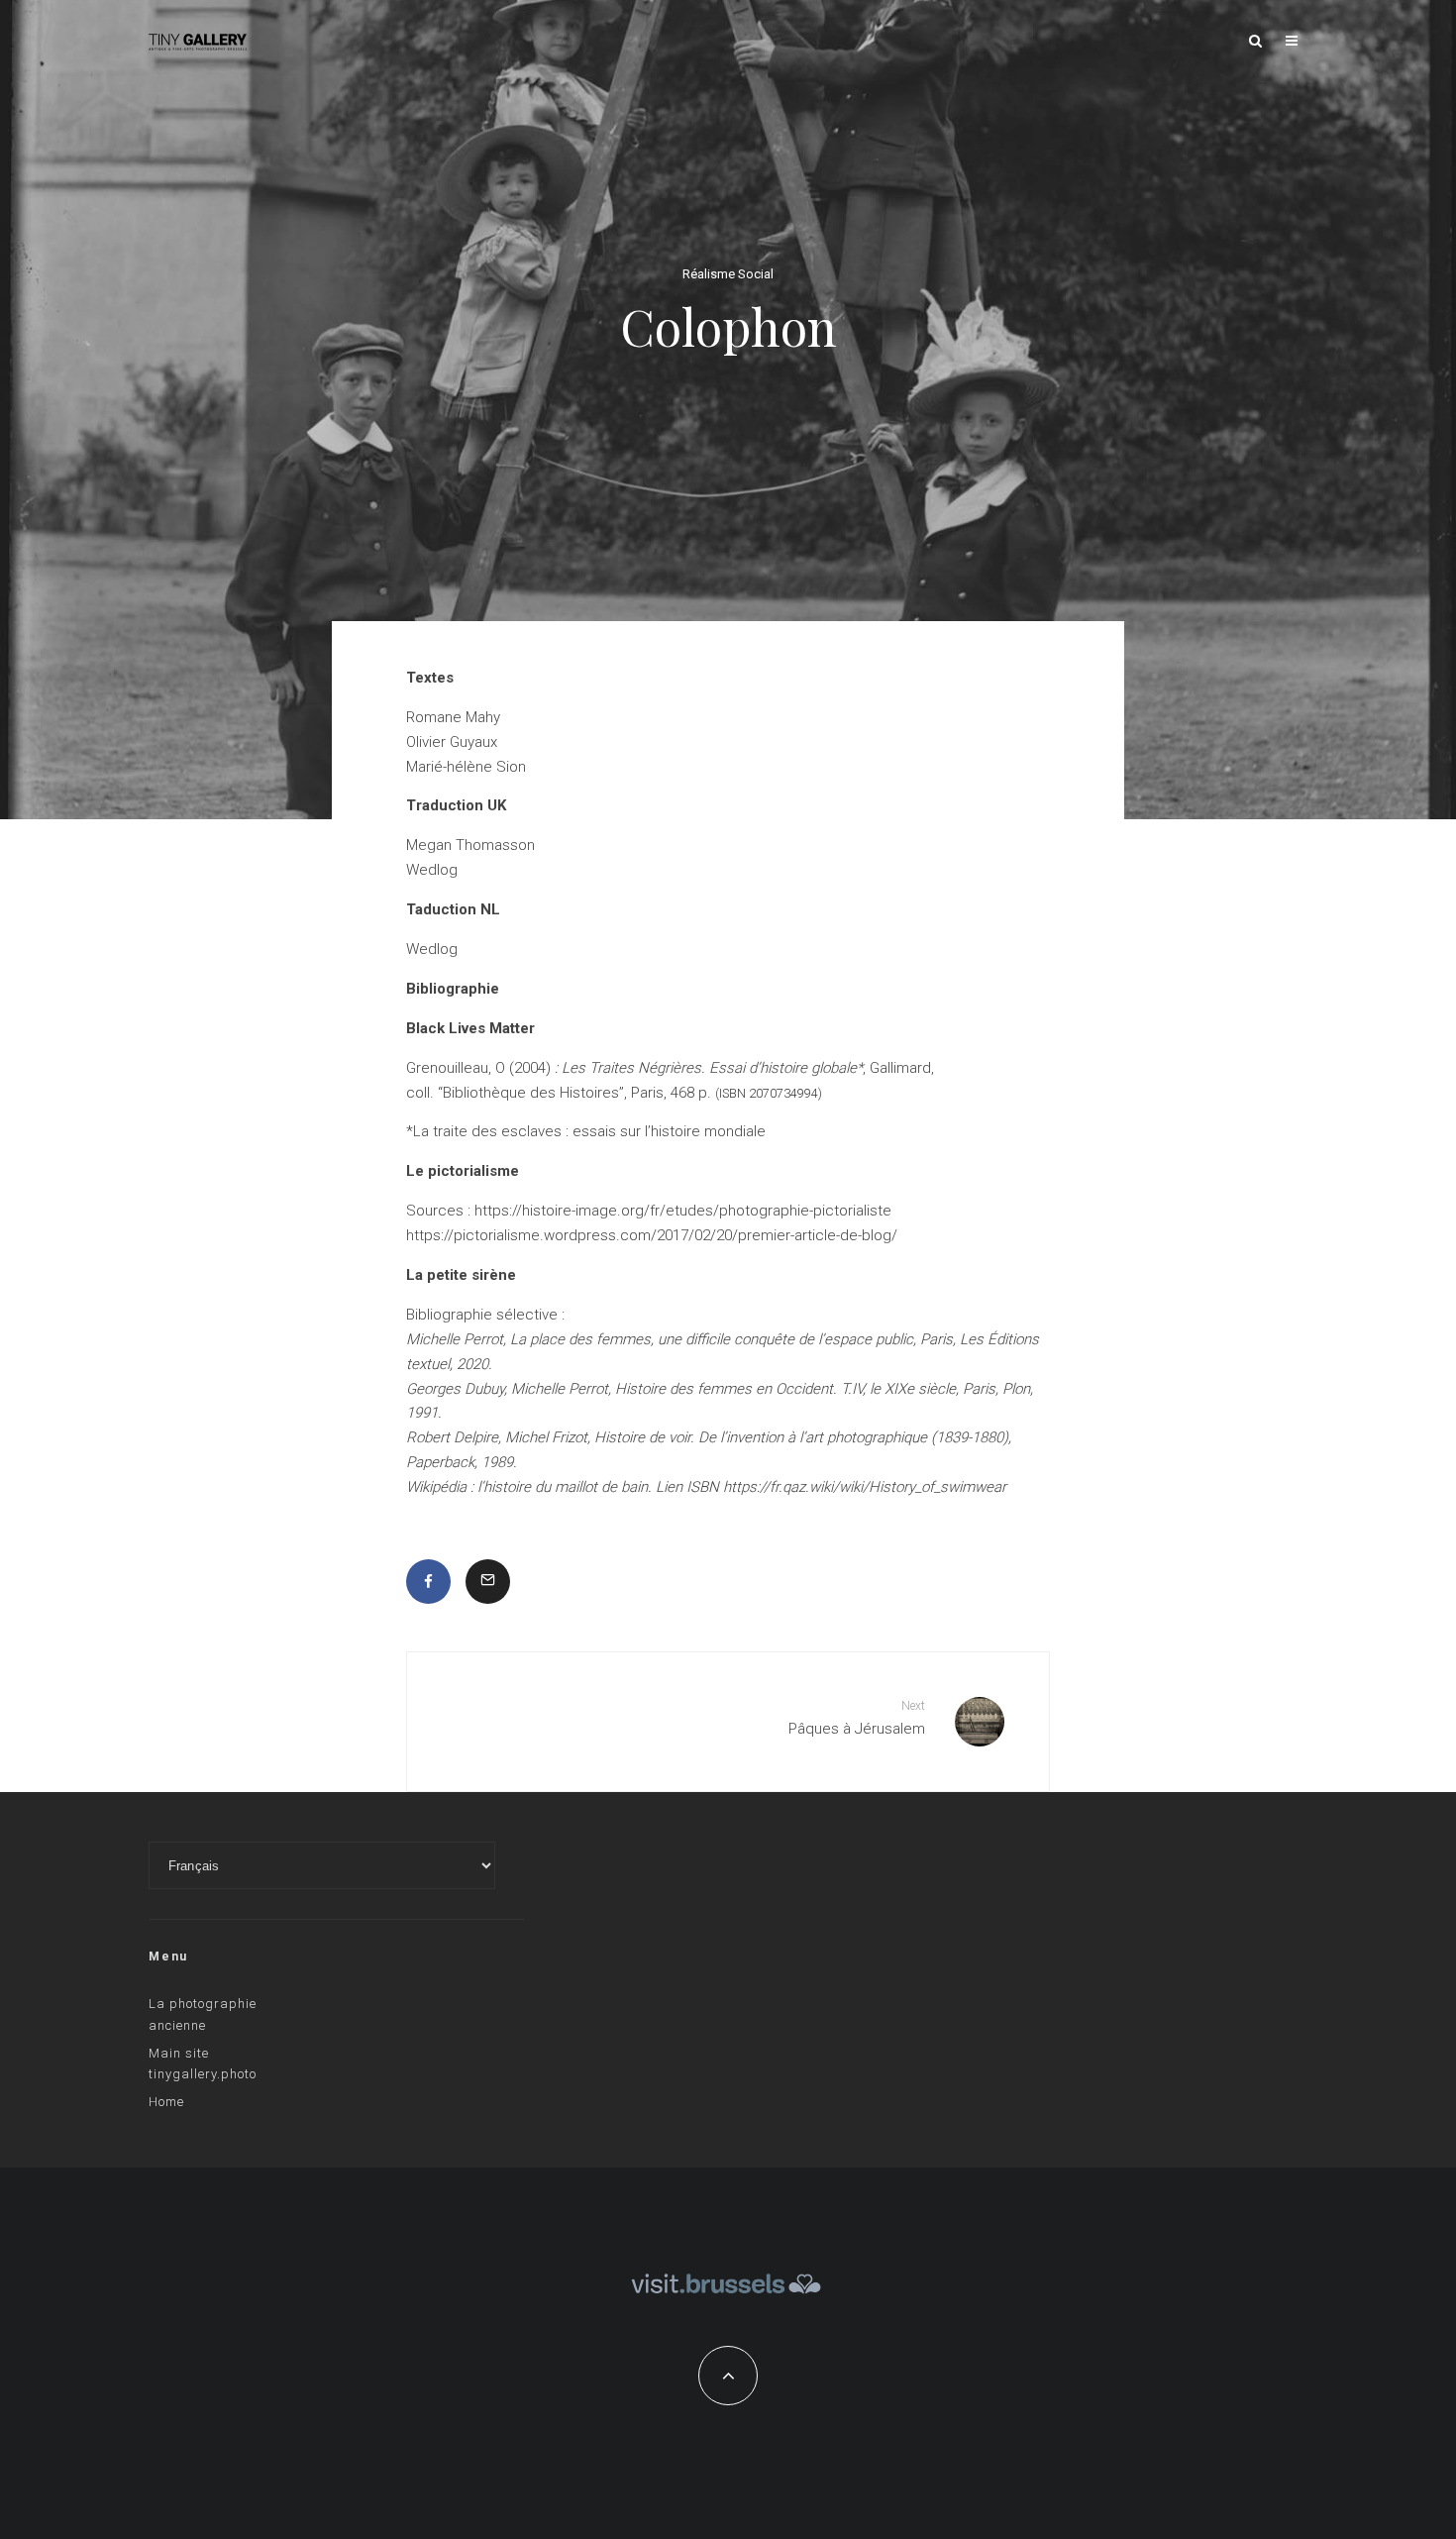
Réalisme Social (728, 275)
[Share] (428, 1582)
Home (166, 2102)
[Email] (488, 1582)
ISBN (732, 1093)
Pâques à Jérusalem (857, 1718)
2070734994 (783, 1093)
